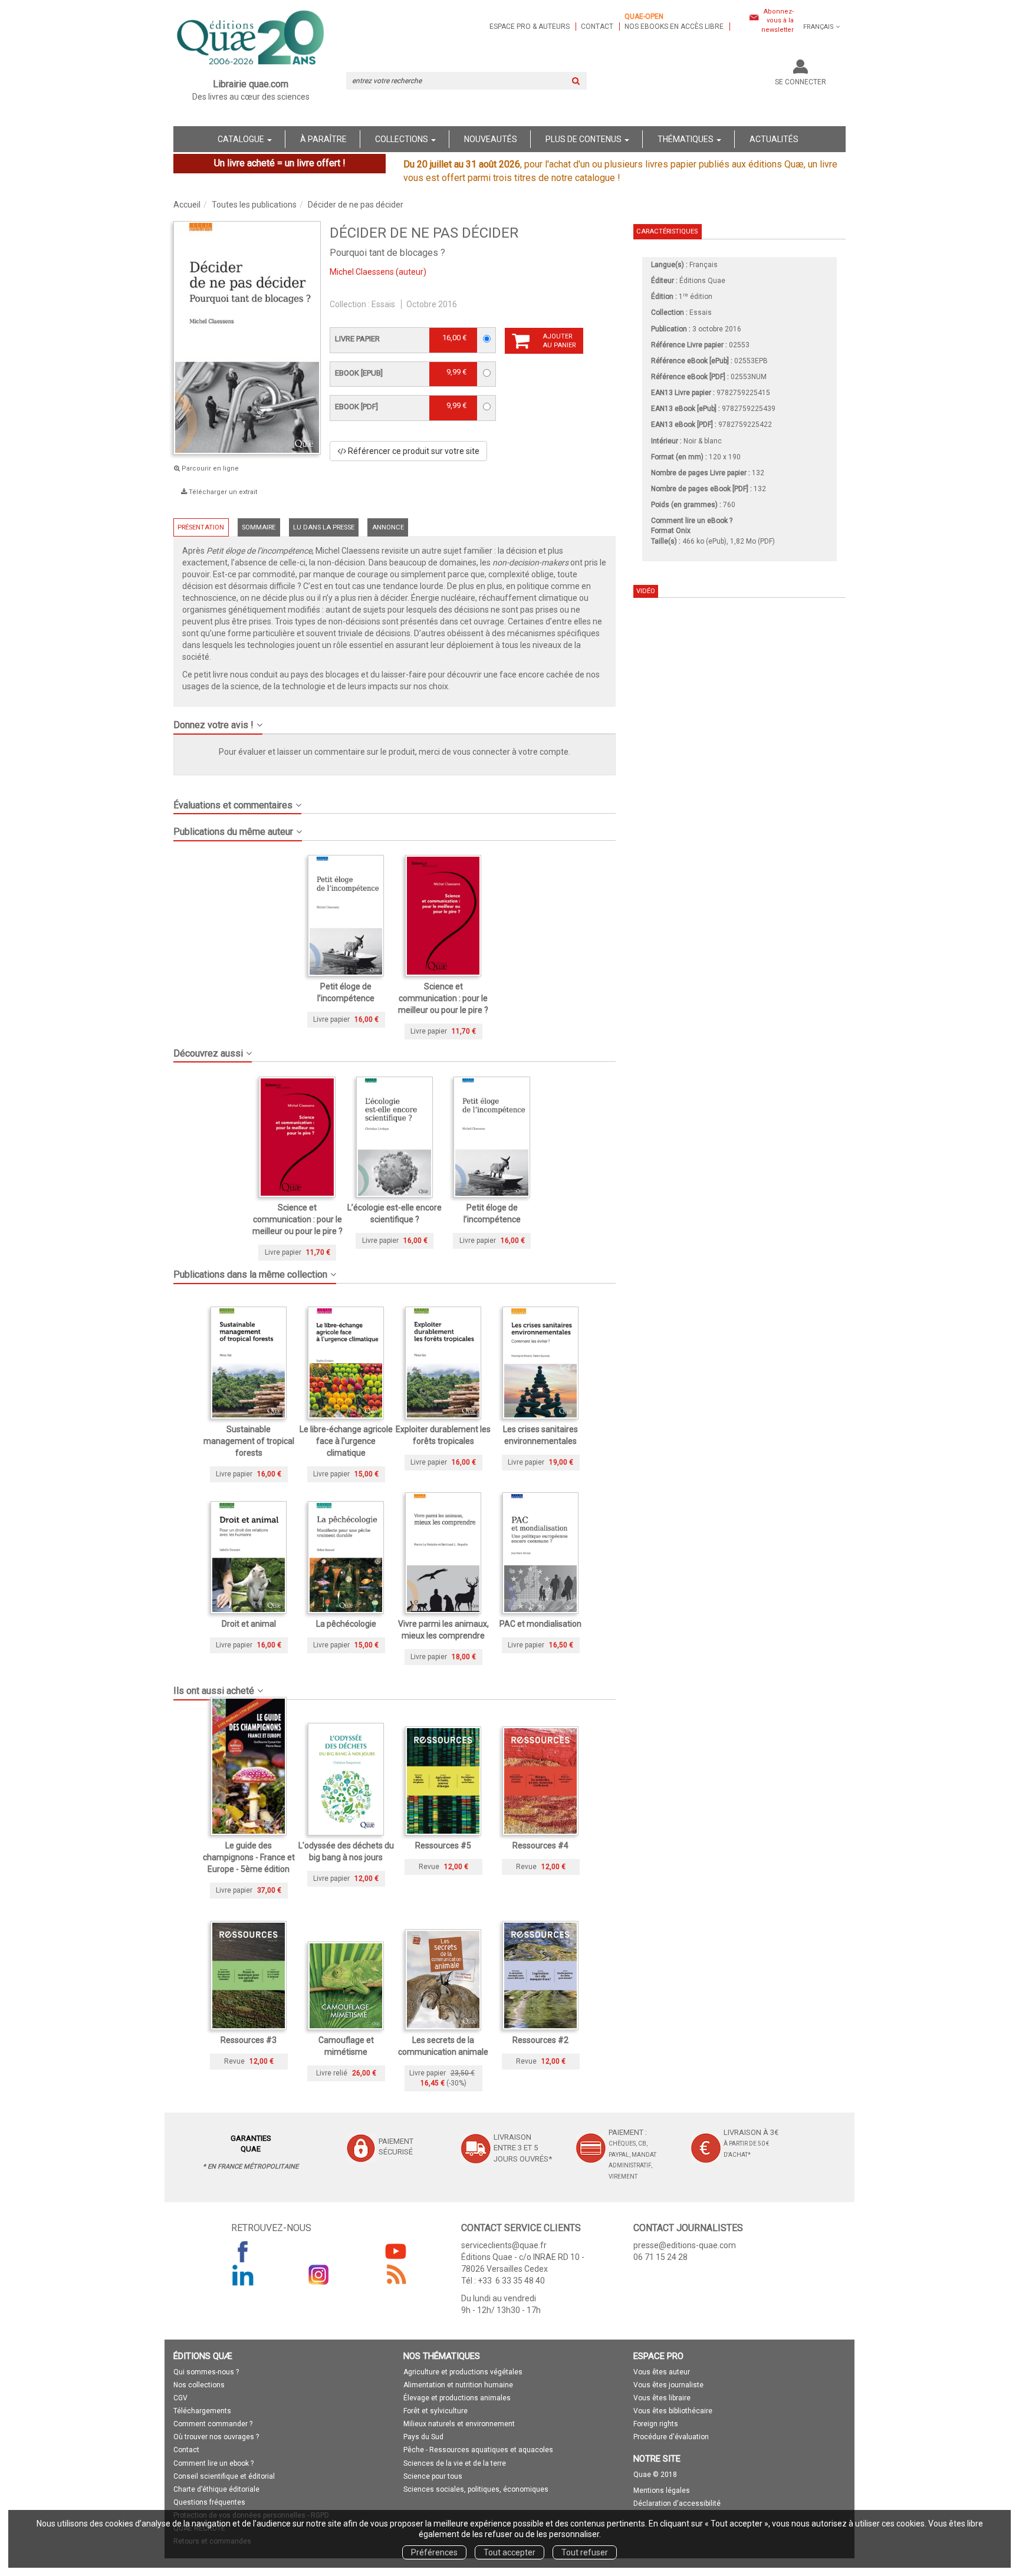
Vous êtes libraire (662, 2398)
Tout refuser (585, 2552)
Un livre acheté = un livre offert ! (280, 163)
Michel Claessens (362, 272)
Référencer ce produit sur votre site (413, 451)
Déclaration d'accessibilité (677, 2503)
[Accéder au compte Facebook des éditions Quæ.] (243, 2251)
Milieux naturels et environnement (459, 2424)
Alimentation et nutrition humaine (458, 2385)
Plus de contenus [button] (584, 139)
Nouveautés (491, 139)
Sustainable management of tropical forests (249, 1441)
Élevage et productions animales (457, 2398)
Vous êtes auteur (662, 2372)
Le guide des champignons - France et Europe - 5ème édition (249, 1857)
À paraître (323, 139)
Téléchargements (202, 2411)
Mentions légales (662, 2491)
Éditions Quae (702, 281)
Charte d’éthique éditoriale (216, 2489)
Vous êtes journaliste (668, 2385)
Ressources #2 (540, 2040)
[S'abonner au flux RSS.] (396, 2275)
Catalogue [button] (242, 139)
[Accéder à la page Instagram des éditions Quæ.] (319, 2275)
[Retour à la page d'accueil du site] (251, 39)
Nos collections (199, 2385)
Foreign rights (656, 2424)
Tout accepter (509, 2552)
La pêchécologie (346, 1624)
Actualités (774, 139)
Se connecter (801, 82)
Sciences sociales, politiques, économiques (476, 2489)
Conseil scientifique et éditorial (224, 2476)
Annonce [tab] (388, 527)
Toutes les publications (254, 205)
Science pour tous (433, 2476)
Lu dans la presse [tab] (324, 527)
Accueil (187, 205)
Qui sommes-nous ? (206, 2372)
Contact (597, 27)
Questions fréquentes (209, 2502)
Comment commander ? (213, 2424)
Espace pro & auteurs (530, 27)
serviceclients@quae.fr (504, 2245)
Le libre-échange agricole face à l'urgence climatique (346, 1441)
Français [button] (819, 27)
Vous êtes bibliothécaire (673, 2411)
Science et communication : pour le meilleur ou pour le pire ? (443, 998)
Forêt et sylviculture (435, 2411)
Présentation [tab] (201, 527)
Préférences (434, 2552)
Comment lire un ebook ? (213, 2463)
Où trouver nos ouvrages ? (216, 2437)
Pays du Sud (423, 2437)
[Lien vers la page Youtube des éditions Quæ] (396, 2251)
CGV (180, 2398)
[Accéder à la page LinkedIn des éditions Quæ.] (243, 2275)
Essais (383, 304)
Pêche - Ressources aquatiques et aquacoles (478, 2450)
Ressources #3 (249, 2040)
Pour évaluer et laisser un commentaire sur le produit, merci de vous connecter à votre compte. (395, 752)
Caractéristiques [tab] (667, 231)
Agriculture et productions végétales (463, 2372)
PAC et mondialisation (540, 1624)
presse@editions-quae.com (685, 2245)
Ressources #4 (540, 1845)
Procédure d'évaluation (671, 2437)
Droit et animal (249, 1624)
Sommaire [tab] (259, 527)
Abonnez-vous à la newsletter (778, 21)
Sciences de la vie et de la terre (455, 2463)
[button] (395, 721)
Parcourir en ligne (209, 468)
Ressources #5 (443, 1845)
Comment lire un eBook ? (692, 521)
